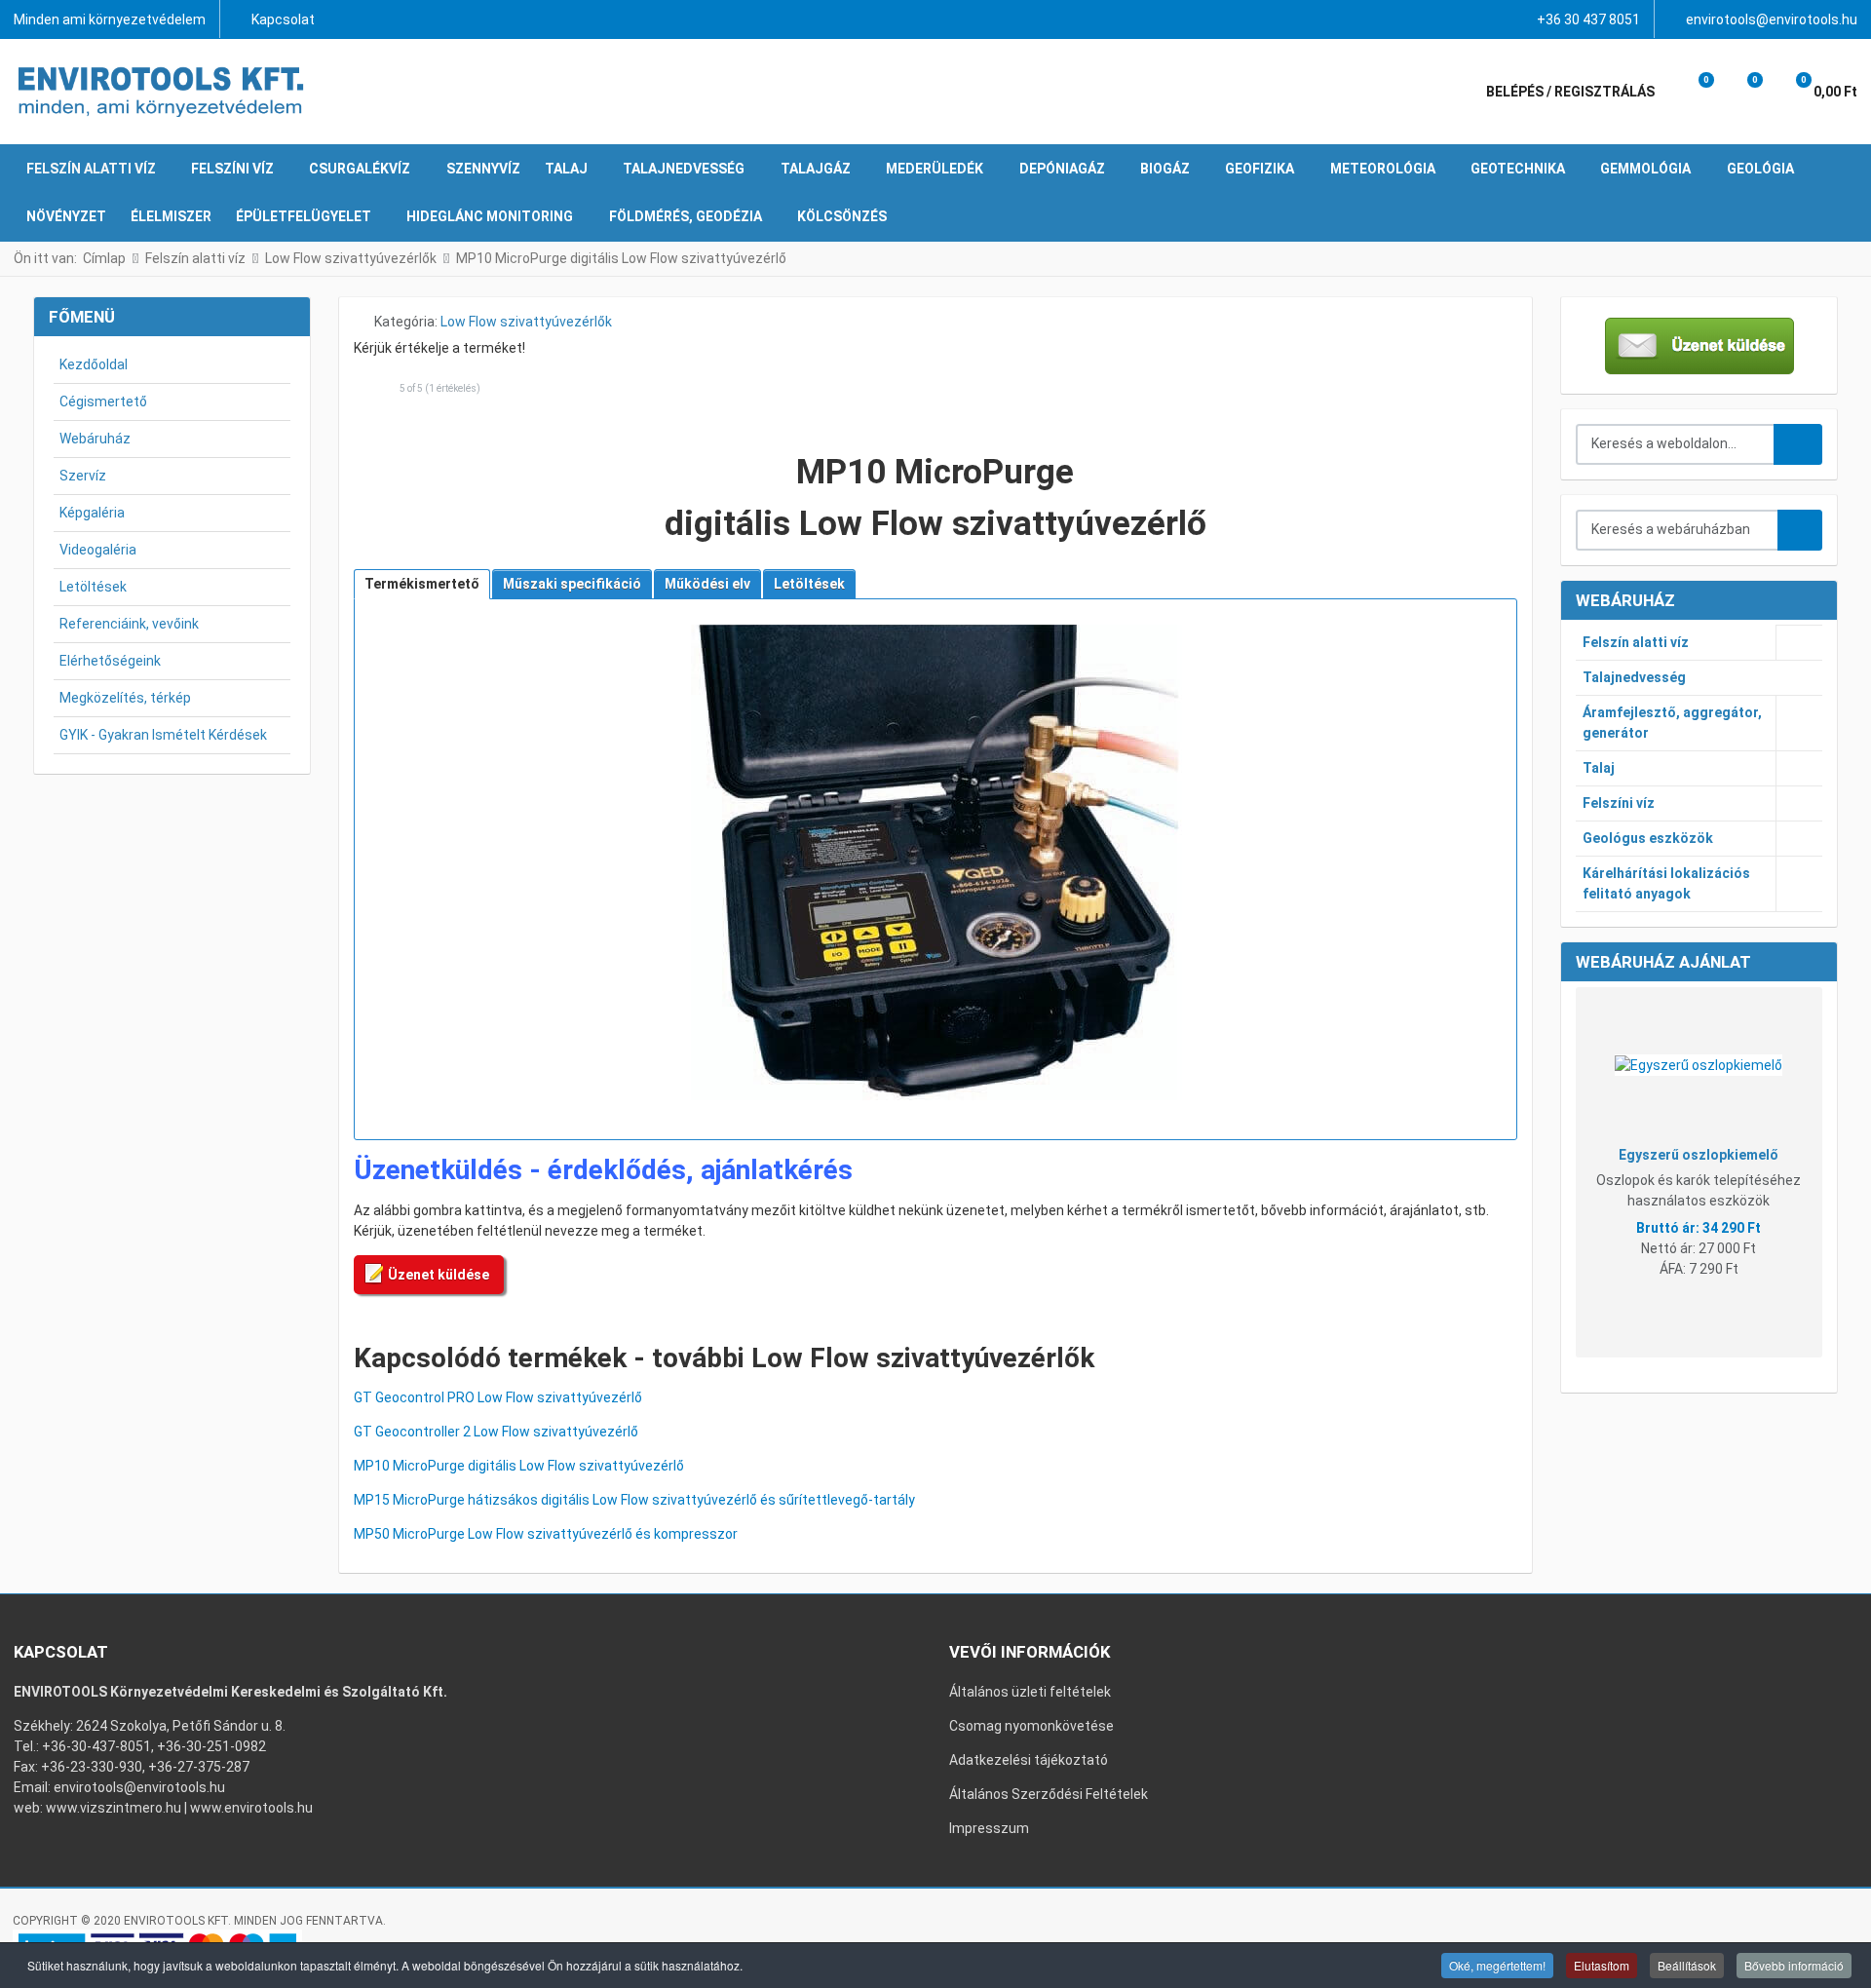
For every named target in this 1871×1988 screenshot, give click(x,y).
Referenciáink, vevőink (129, 624)
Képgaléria (92, 513)
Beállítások (1687, 1965)
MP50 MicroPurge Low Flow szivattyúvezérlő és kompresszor (546, 1534)
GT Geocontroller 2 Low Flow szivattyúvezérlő (496, 1432)
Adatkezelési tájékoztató (1029, 1760)
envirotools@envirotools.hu (1772, 19)
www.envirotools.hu (251, 1808)
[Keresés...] (1800, 530)
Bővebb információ (1794, 1965)
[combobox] (1676, 444)
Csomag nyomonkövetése (1031, 1726)
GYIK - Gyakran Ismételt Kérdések (163, 735)
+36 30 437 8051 (1588, 19)
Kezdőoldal (94, 364)
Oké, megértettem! (1497, 1965)
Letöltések (93, 587)
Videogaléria (98, 550)
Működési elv (707, 584)
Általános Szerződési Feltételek (1049, 1794)
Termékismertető (422, 584)
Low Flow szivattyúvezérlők (526, 322)
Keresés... (1798, 444)
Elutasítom (1602, 1965)
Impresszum (989, 1828)
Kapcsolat (283, 19)
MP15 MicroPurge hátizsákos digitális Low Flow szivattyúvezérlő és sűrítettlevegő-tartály (634, 1500)
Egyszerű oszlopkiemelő (1699, 1155)
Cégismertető (103, 401)
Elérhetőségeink (110, 661)
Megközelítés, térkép (125, 698)
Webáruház (95, 439)
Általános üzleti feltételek (1030, 1692)
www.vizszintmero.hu (114, 1808)
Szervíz (83, 476)
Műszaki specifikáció (572, 584)
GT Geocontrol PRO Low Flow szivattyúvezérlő (498, 1397)
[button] (1693, 92)
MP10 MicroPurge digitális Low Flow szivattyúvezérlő (519, 1466)
